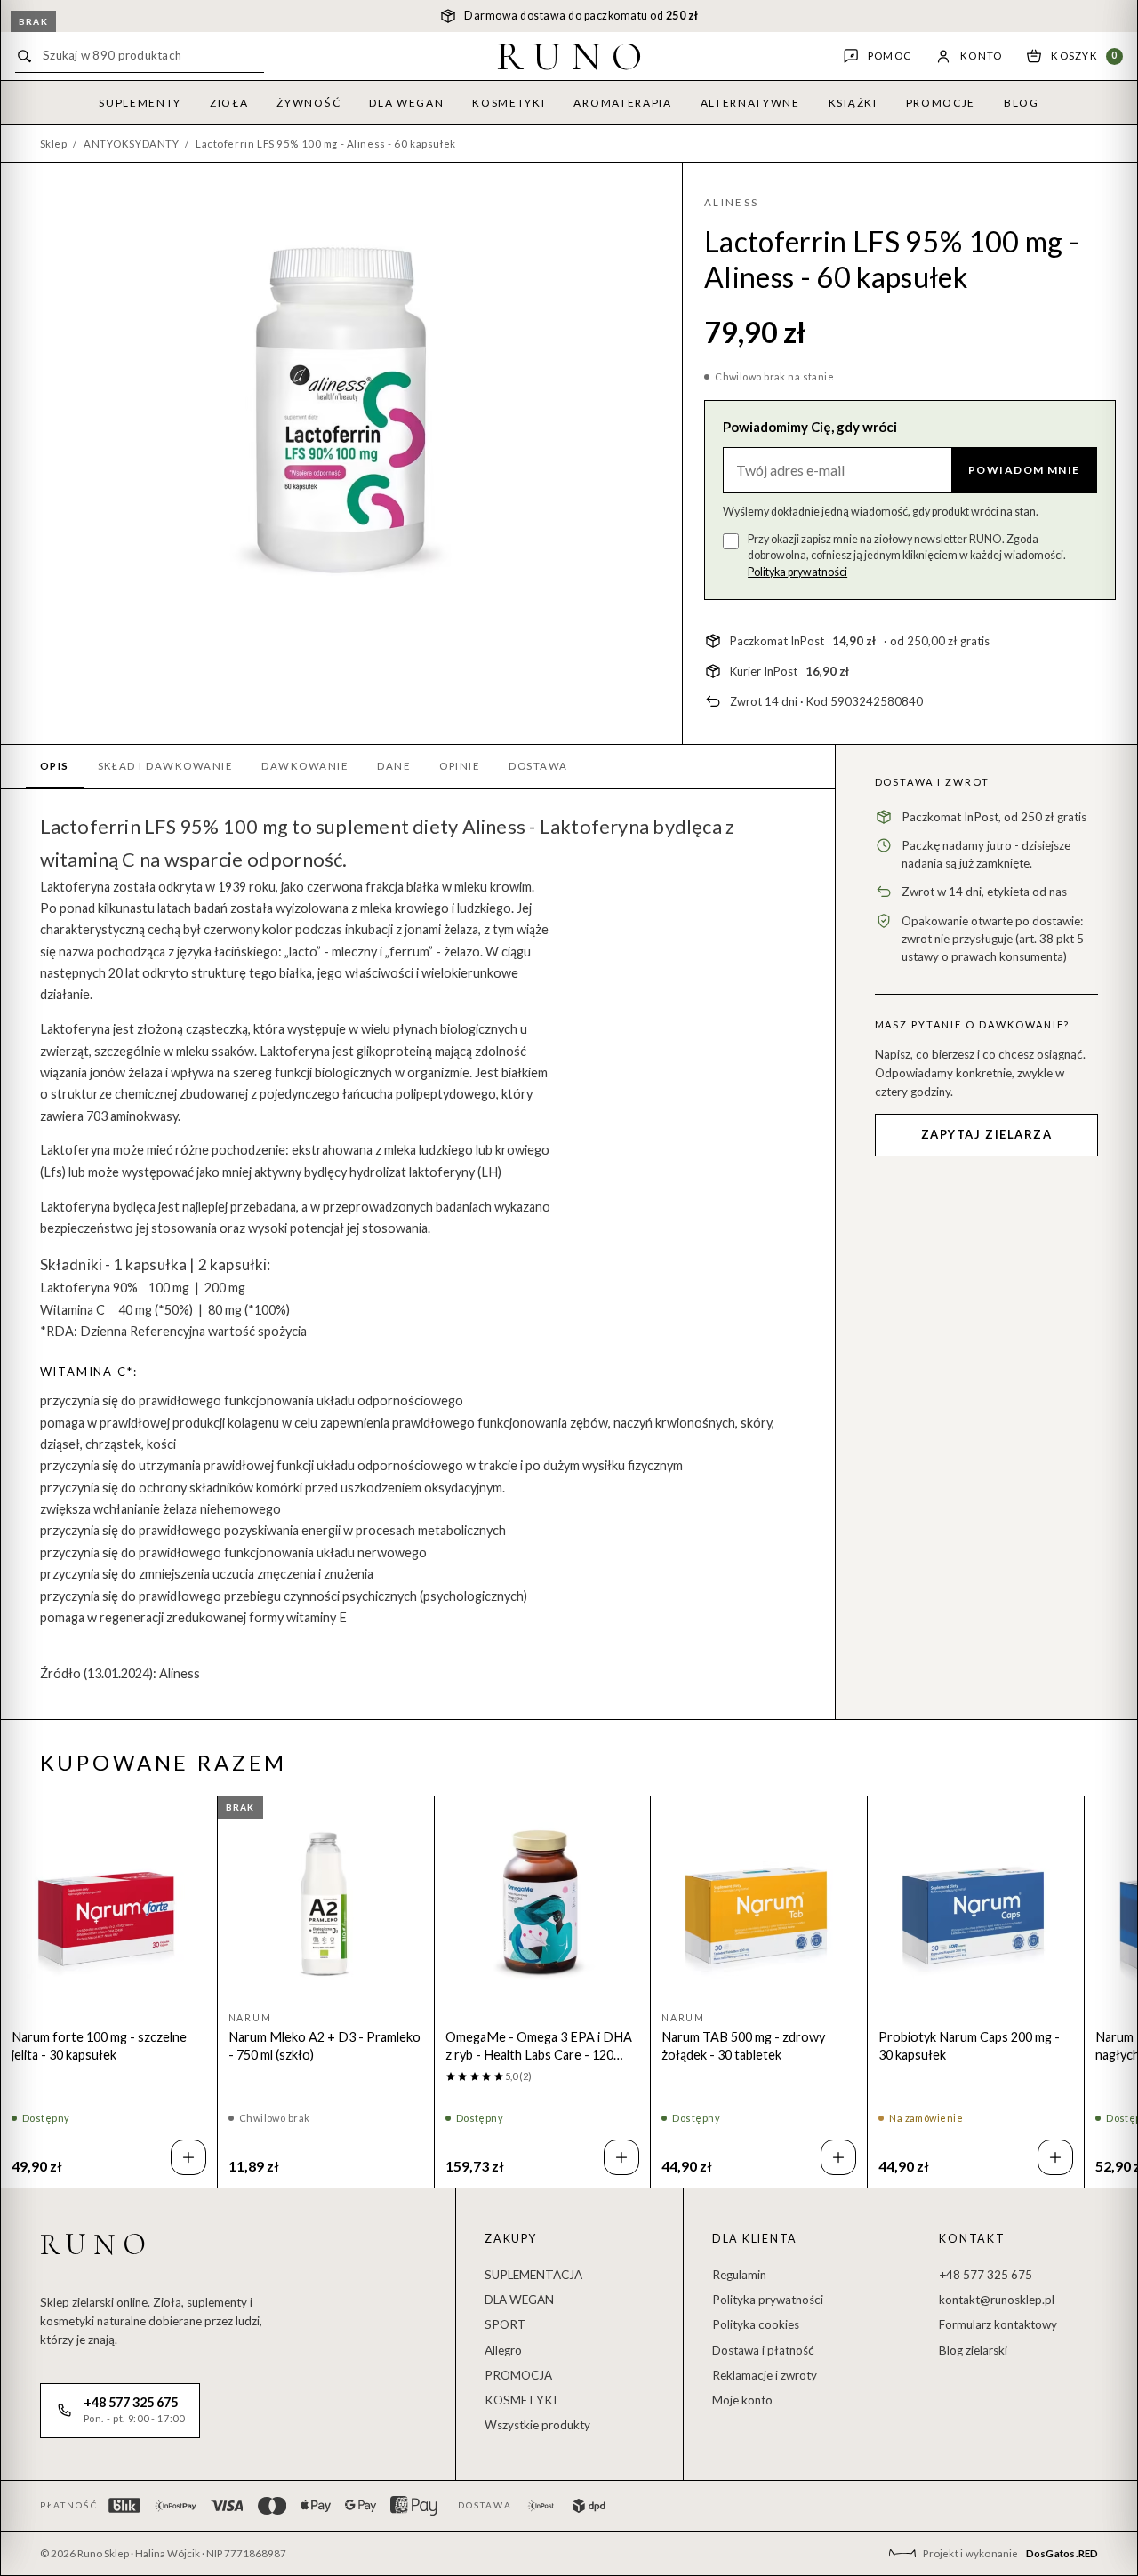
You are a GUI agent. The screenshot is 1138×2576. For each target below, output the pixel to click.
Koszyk (1084, 56)
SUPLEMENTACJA (533, 2275)
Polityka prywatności (797, 572)
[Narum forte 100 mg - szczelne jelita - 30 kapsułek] (109, 1904)
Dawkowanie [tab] (305, 766)
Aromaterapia (622, 103)
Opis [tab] (55, 766)
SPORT (505, 2324)
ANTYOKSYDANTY (131, 144)
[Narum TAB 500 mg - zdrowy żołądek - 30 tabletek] (759, 1904)
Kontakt (972, 2239)
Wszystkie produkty (537, 2425)
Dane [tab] (394, 766)
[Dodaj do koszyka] (188, 2157)
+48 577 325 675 (986, 2275)
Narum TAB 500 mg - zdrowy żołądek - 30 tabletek (743, 2046)
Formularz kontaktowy (998, 2324)
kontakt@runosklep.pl (997, 2300)
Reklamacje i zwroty (765, 2375)
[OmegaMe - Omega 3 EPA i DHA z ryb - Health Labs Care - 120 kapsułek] (543, 1904)
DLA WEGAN (519, 2300)
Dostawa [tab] (538, 766)
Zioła (229, 103)
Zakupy (511, 2239)
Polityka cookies (756, 2324)
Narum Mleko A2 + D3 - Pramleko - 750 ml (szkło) (325, 2046)
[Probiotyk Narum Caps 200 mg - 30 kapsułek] (976, 1904)
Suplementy (140, 103)
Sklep (54, 144)
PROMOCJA (518, 2375)
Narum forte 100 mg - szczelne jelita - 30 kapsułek (99, 2046)
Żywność (309, 103)
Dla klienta (755, 2239)
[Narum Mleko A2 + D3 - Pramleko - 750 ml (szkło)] (326, 1904)
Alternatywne (750, 103)
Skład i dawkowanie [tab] (166, 766)
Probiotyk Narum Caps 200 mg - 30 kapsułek (969, 2046)
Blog (1022, 103)
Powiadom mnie (1024, 470)
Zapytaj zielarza (987, 1134)
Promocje (941, 103)
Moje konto (742, 2400)
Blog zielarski (973, 2350)
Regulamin (739, 2275)
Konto (981, 56)
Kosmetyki (509, 103)
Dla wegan (406, 103)
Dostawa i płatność (763, 2350)
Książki (853, 103)
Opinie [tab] (460, 766)
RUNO (575, 56)
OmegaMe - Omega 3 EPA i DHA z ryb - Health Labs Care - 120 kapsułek (539, 2047)
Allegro (503, 2350)
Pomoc (890, 56)
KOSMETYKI (521, 2400)
